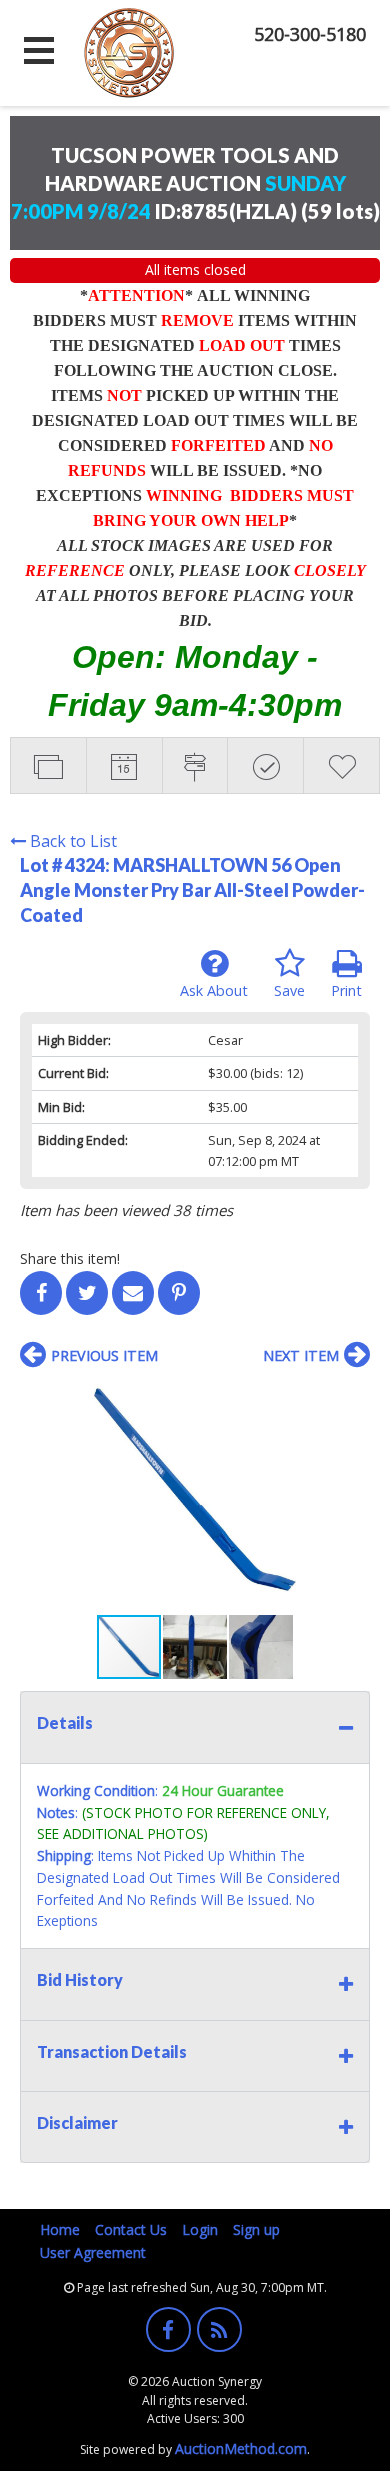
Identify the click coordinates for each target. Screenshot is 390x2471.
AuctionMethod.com (241, 2448)
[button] (352, 1398)
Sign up (256, 2229)
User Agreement (93, 2252)
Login (200, 2229)
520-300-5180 (310, 34)
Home (60, 2229)
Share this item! (70, 1258)
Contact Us (131, 2229)
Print (346, 990)
